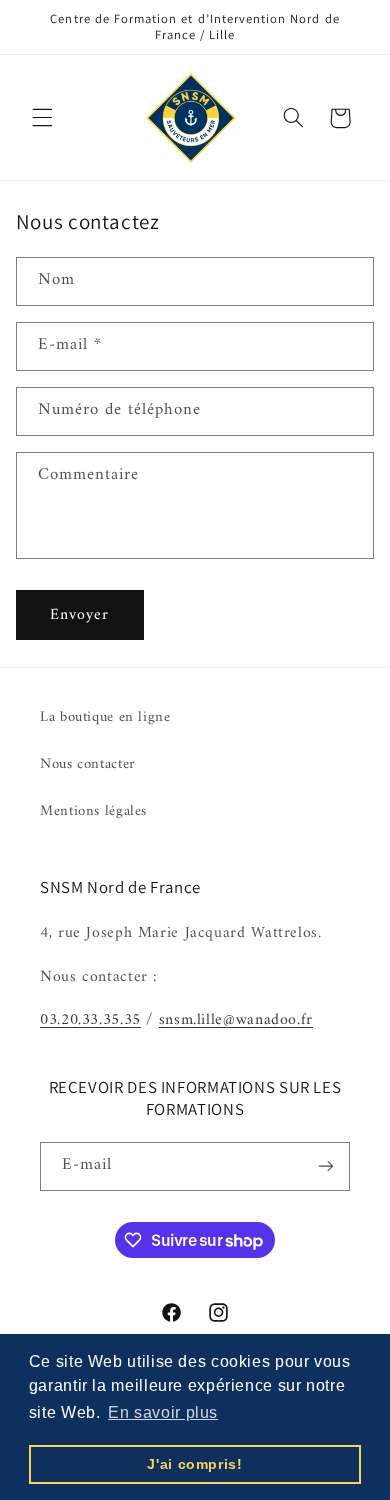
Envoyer (79, 615)
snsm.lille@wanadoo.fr (236, 1020)
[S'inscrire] (326, 1166)
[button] (42, 118)
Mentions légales (93, 811)
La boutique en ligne (105, 717)
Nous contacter (88, 764)
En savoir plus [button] (163, 1412)
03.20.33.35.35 (90, 1020)
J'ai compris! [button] (194, 1464)
